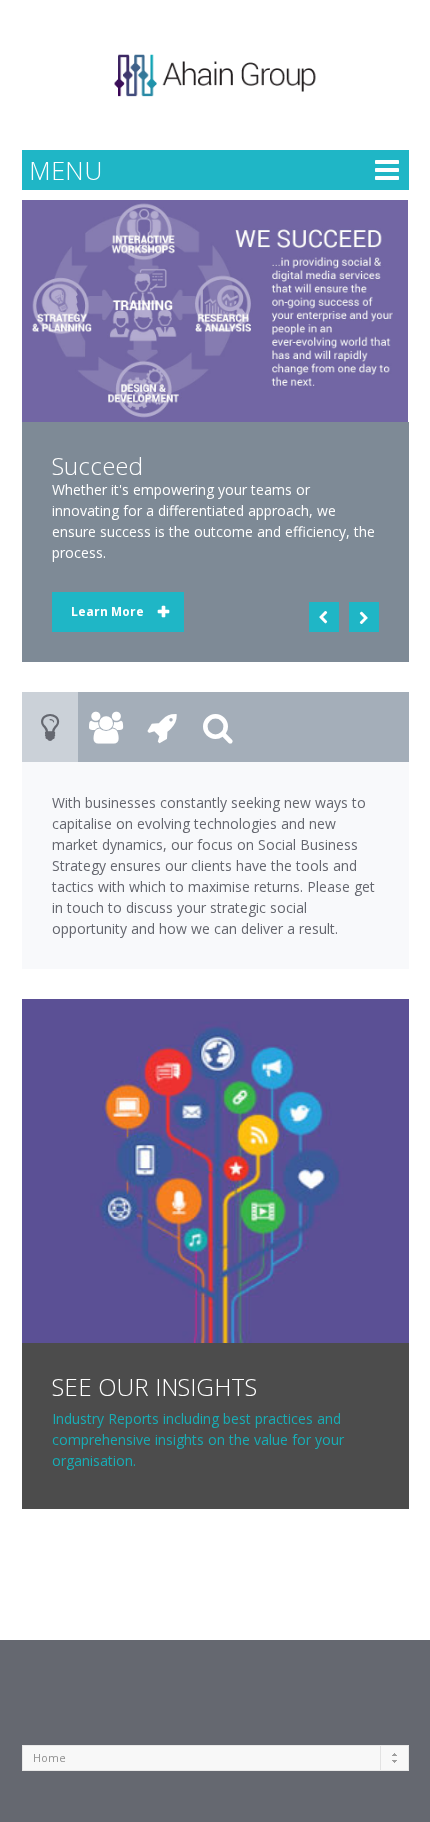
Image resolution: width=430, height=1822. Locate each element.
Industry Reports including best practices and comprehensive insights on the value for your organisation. (198, 1439)
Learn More (107, 611)
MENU (65, 170)
